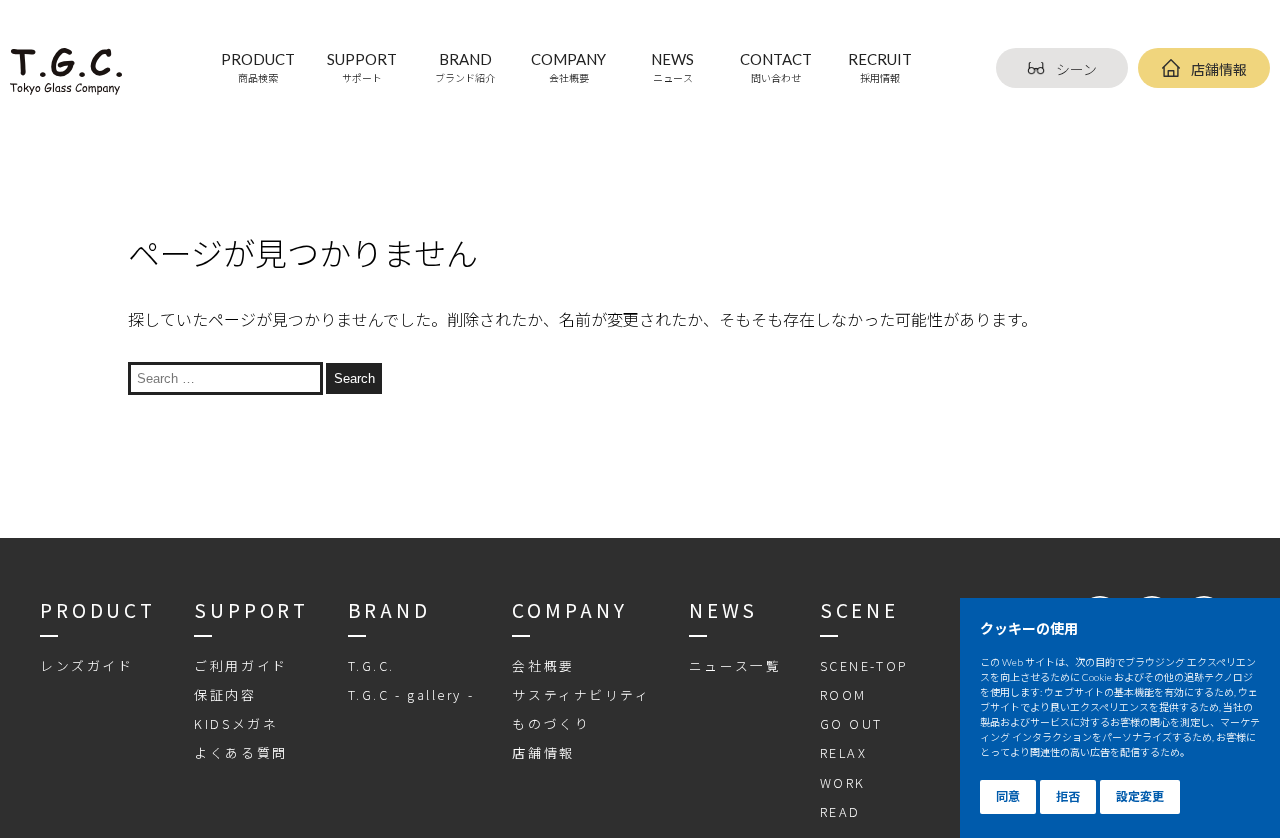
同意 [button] (1008, 796)
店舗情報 (1219, 69)
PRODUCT (258, 67)
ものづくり (551, 723)
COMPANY (568, 67)
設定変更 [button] (1140, 796)
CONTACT (776, 67)
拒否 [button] (1068, 796)
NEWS (672, 67)
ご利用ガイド (240, 665)
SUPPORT (362, 67)
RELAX (844, 752)
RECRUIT (880, 67)
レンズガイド (86, 665)
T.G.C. (371, 665)
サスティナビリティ (581, 694)
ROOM (843, 694)
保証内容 (225, 694)
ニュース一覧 (735, 665)
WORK (843, 782)
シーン (1076, 69)
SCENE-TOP (864, 665)
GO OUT (851, 723)
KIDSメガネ (236, 723)
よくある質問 (240, 752)
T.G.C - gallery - (411, 694)
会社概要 (543, 665)
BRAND (465, 67)
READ (840, 811)
